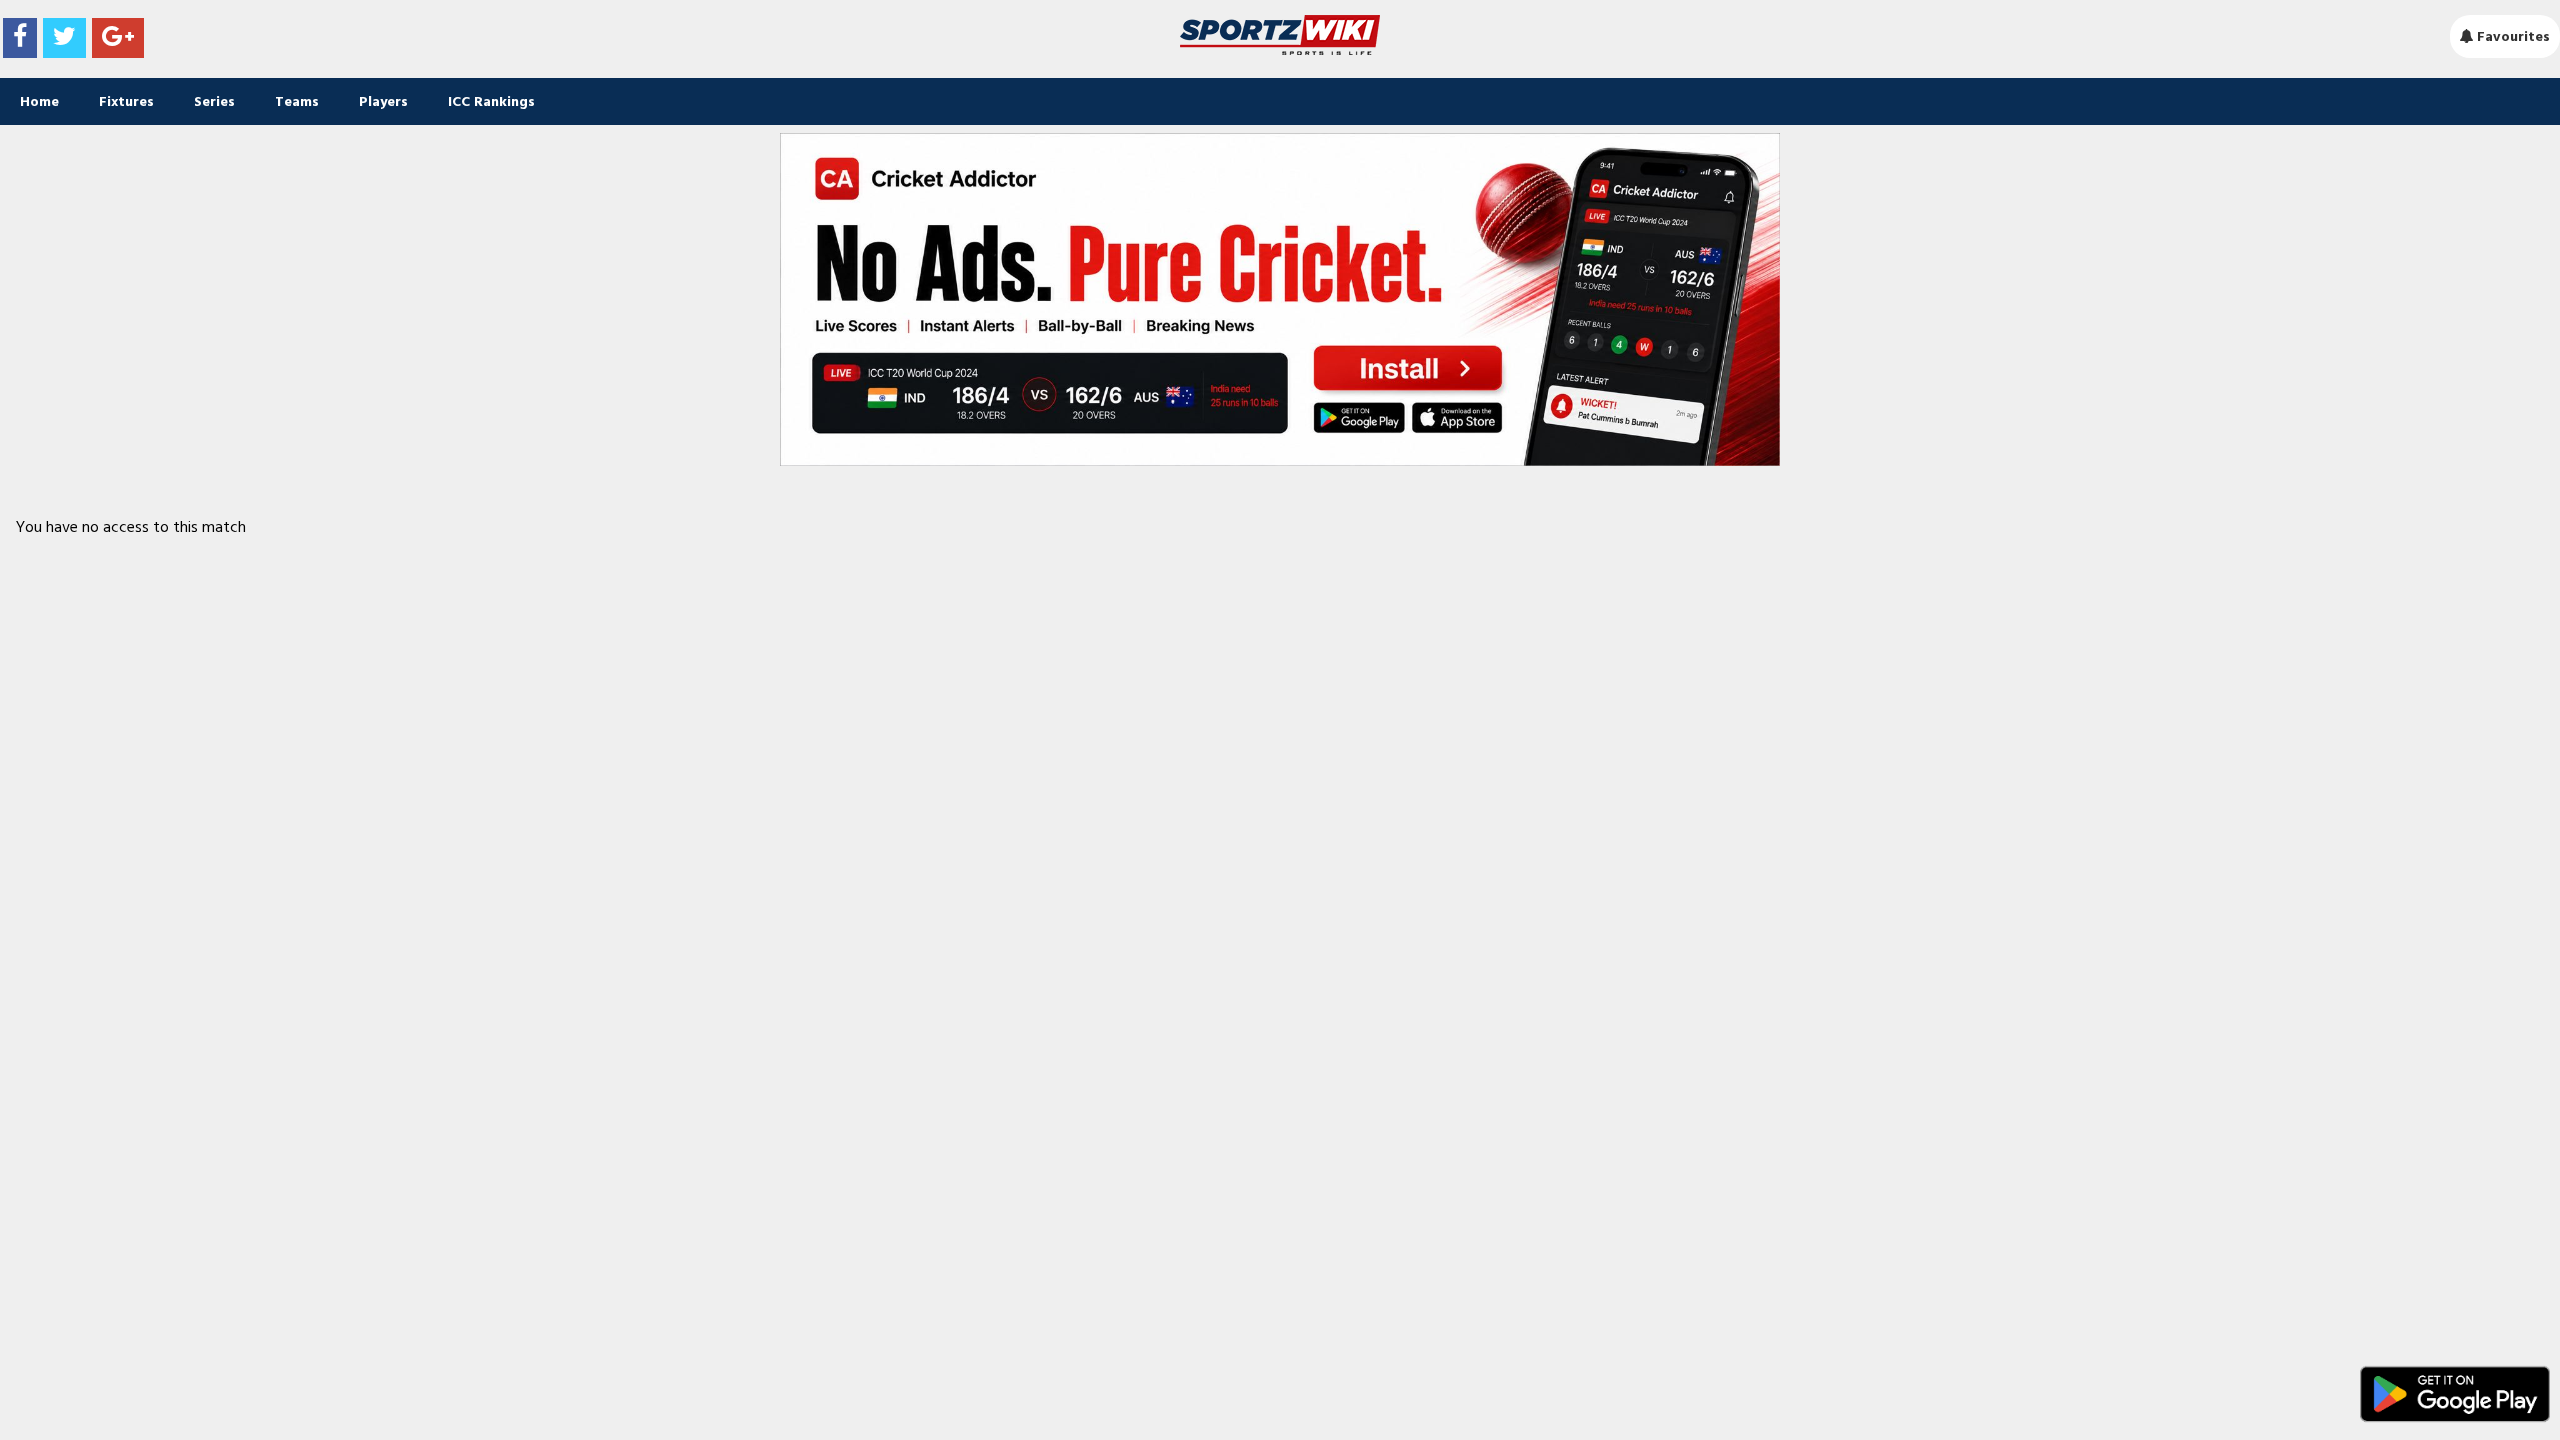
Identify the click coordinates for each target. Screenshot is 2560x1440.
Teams (297, 101)
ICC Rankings (491, 101)
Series (214, 101)
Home (39, 101)
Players (383, 101)
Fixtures (126, 101)
